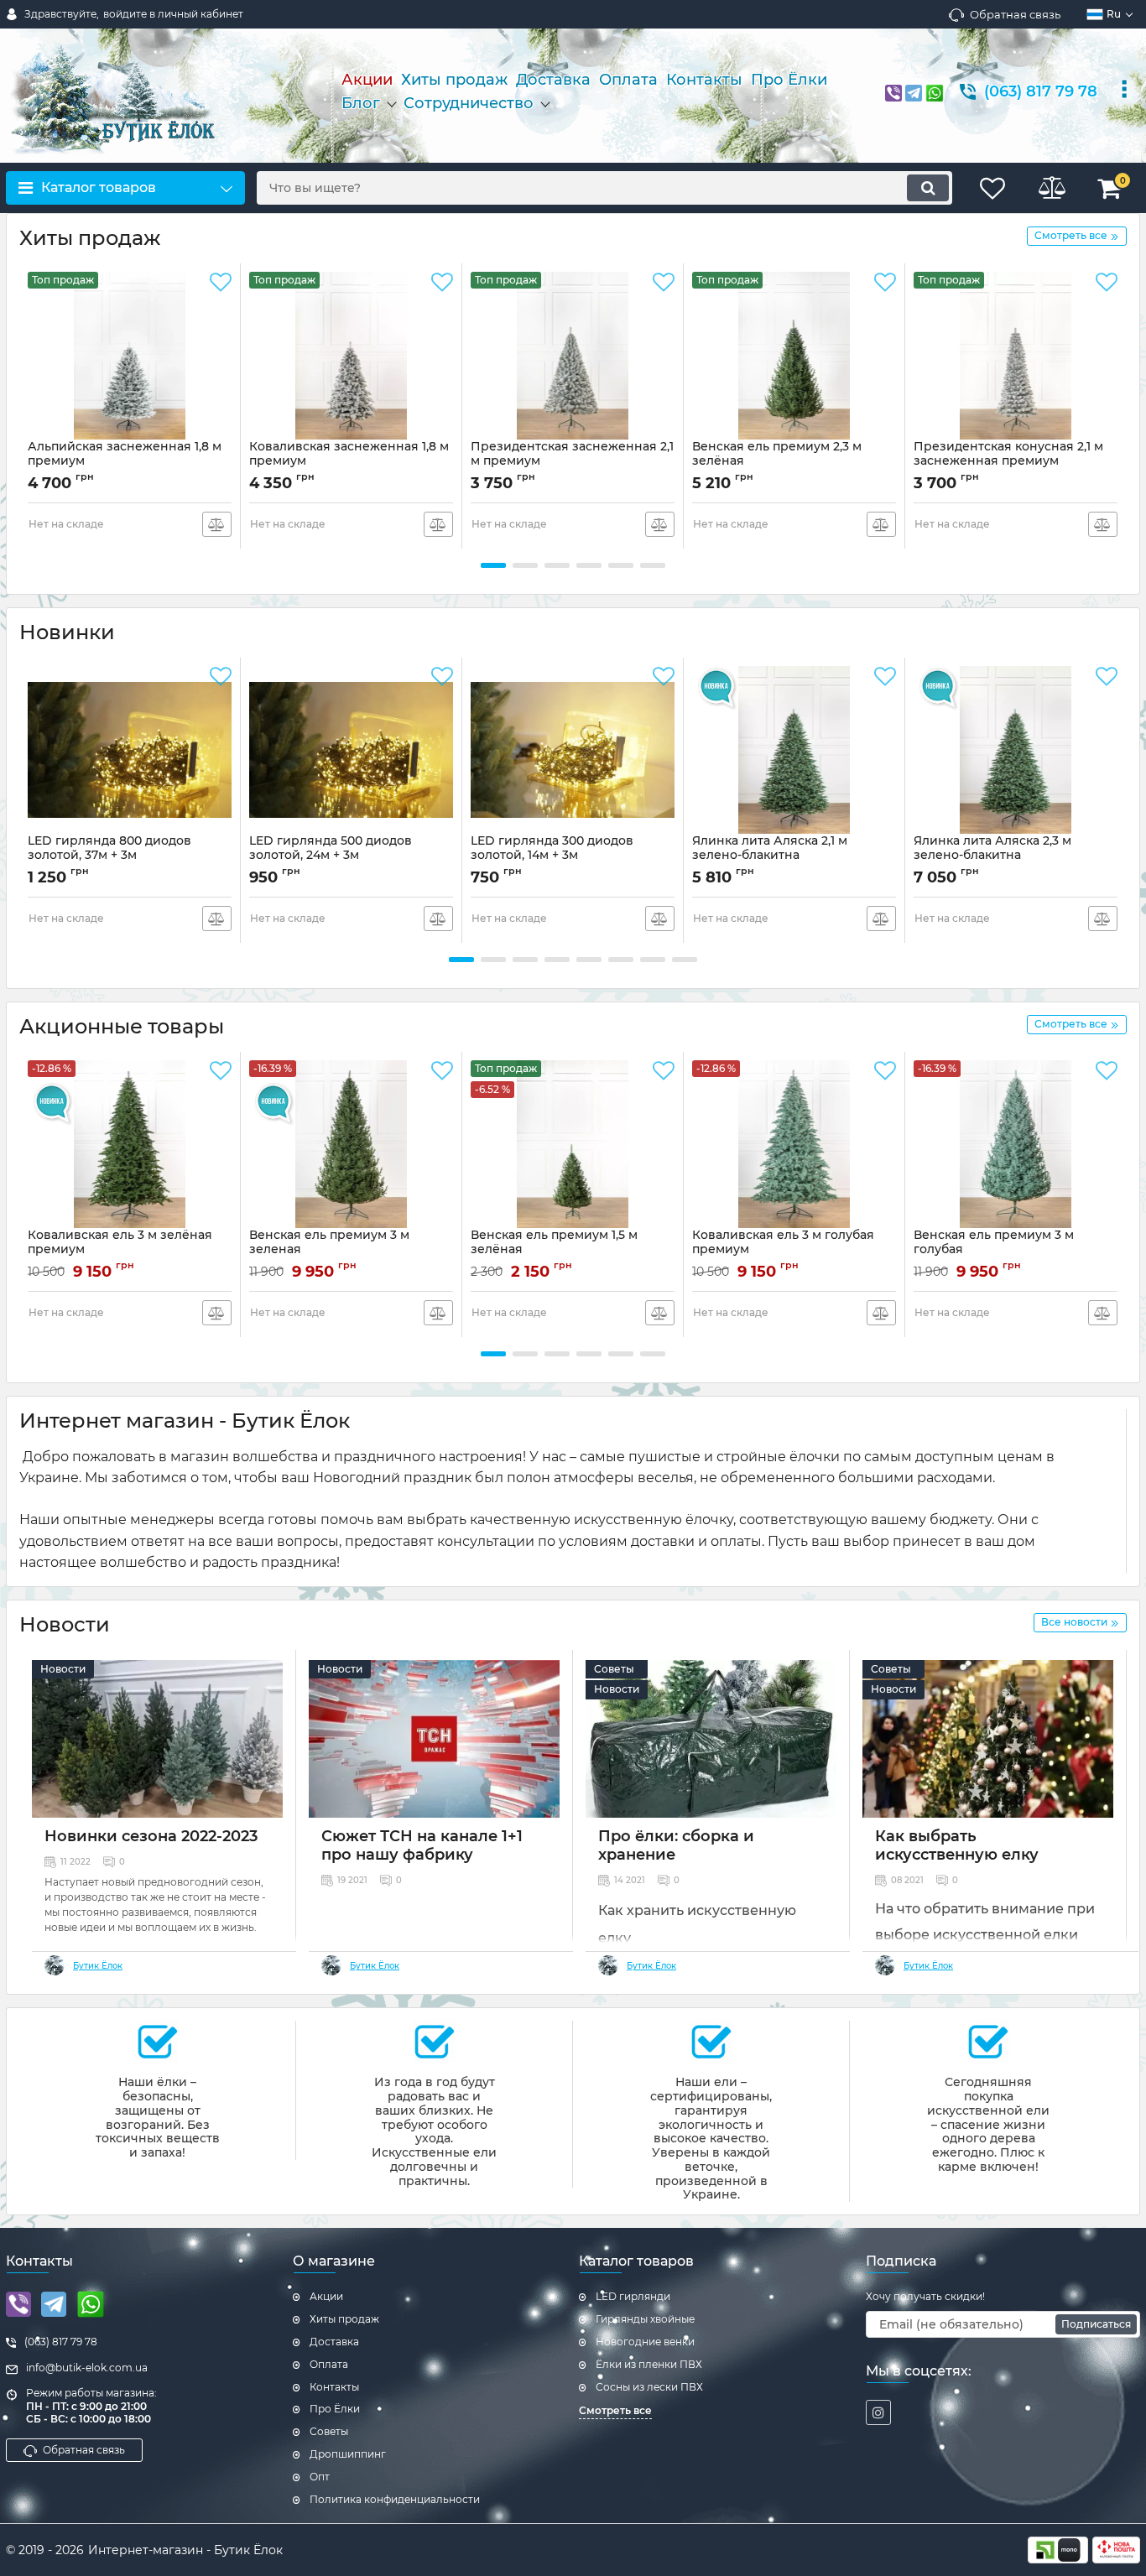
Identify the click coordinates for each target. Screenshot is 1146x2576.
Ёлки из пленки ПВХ (649, 2364)
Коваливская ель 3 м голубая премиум (783, 1250)
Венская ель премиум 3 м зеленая (329, 1250)
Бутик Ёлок (98, 1966)
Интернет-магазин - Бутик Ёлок (185, 2550)
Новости (63, 1669)
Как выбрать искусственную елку (957, 1845)
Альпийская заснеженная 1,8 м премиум (125, 461)
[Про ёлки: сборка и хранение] (711, 1739)
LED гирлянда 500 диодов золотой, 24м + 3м (331, 856)
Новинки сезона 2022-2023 (151, 1836)
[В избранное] (221, 283)
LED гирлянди (633, 2296)
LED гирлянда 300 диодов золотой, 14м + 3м (552, 856)
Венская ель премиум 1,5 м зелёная (554, 1250)
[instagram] (878, 2412)
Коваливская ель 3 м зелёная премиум (120, 1250)
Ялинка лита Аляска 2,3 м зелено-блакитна (992, 848)
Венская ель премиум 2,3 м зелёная (777, 461)
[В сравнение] (217, 524)
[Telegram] (914, 91)
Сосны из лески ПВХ (649, 2387)
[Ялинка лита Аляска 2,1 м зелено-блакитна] (794, 750)
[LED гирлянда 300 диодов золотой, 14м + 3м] (573, 750)
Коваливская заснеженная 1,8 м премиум (349, 461)
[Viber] (893, 91)
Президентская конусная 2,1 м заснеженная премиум (1008, 461)
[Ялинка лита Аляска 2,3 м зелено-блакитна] (1016, 750)
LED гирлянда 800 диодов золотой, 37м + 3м (109, 856)
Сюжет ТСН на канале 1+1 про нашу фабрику (422, 1845)
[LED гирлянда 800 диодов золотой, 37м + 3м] (130, 750)
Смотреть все (615, 2410)
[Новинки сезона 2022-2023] (157, 1739)
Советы (614, 1669)
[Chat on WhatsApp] (935, 92)
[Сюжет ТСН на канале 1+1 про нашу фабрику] (434, 1739)
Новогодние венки (645, 2342)
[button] (493, 565)
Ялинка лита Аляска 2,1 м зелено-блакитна (770, 848)
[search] (928, 188)
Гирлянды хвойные (645, 2319)
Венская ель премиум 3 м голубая (994, 1250)
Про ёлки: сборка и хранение (676, 1845)
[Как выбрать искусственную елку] (988, 1739)
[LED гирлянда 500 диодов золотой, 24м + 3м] (351, 750)
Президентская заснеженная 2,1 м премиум (572, 461)
